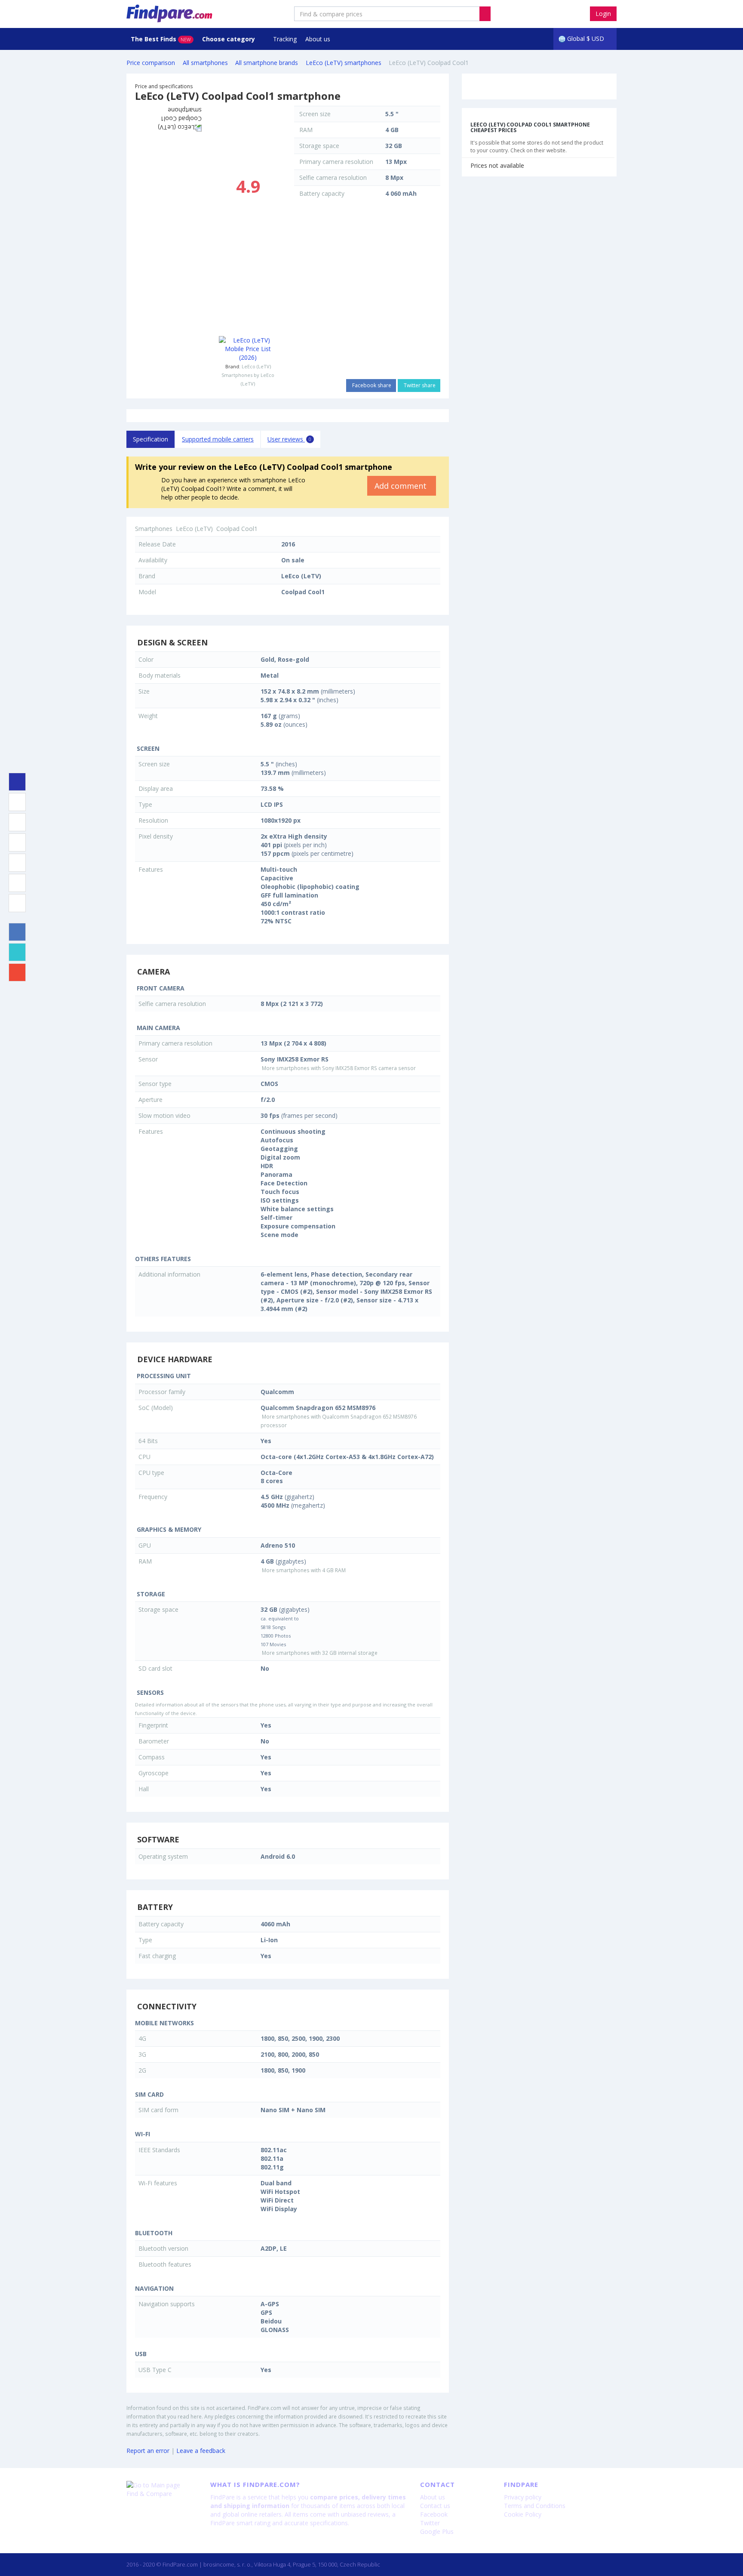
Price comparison (151, 63)
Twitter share (419, 385)
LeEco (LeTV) (256, 366)
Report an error (148, 2451)
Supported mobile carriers (218, 439)
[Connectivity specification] (17, 903)
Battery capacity (322, 193)
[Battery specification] (17, 883)
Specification (150, 439)
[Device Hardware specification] (17, 842)
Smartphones (154, 529)
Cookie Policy (523, 2514)
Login (603, 14)
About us (318, 39)
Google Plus (437, 2531)
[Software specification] (17, 863)
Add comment (402, 486)
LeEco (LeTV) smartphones (344, 63)
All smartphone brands (267, 63)
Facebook (434, 2514)
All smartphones (205, 63)
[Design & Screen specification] (17, 802)
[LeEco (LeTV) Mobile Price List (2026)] (248, 349)
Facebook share (371, 385)
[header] (485, 14)
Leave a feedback (201, 2451)
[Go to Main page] (162, 2485)
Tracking (285, 39)
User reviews (289, 439)
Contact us (435, 2506)
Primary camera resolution (336, 162)
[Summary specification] (17, 782)
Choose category (229, 39)
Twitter (430, 2523)
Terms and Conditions (535, 2506)
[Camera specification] (17, 822)
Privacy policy (523, 2497)
